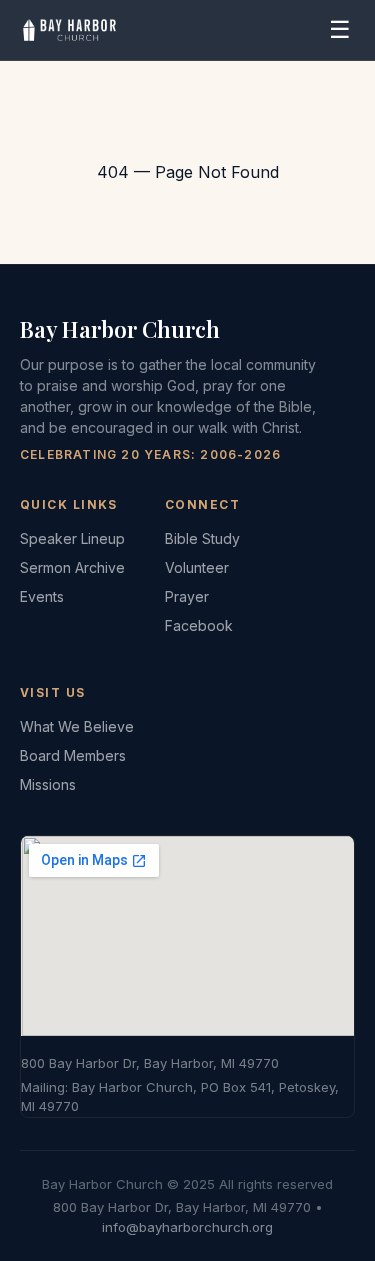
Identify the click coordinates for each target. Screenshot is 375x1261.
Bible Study (202, 538)
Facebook (199, 625)
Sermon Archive (72, 567)
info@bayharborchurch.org (187, 1227)
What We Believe (77, 726)
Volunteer (197, 567)
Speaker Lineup (72, 538)
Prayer (187, 596)
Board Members (73, 755)
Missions (48, 784)
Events (42, 596)
